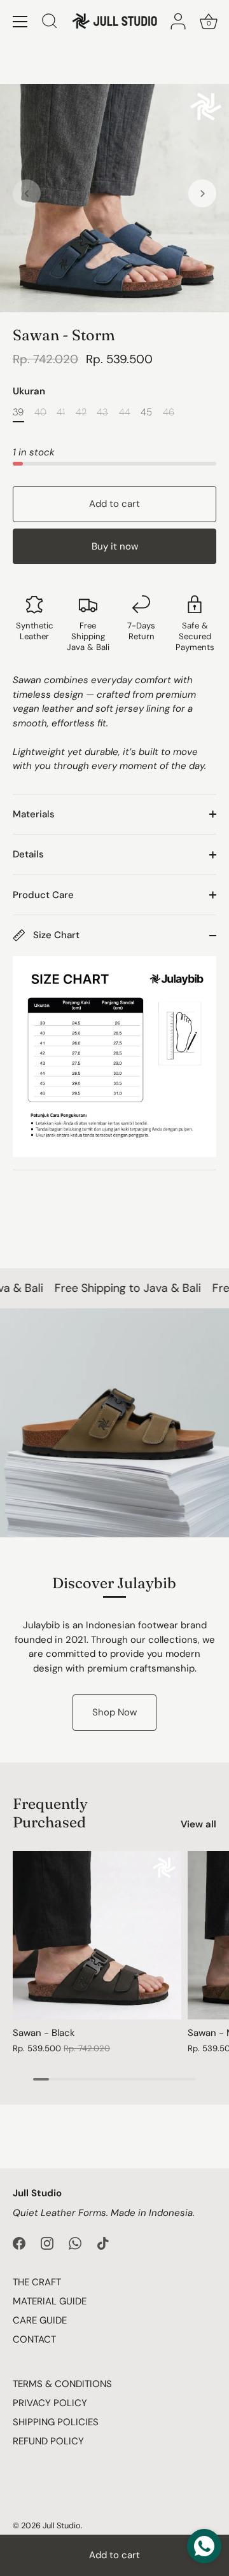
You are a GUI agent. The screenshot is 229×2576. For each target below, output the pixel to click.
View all (198, 1824)
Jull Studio (62, 2525)
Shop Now (114, 1712)
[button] (27, 193)
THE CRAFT (37, 2282)
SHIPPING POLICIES (56, 2422)
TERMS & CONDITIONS (62, 2384)
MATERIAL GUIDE (50, 2301)
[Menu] (20, 22)
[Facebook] (19, 2242)
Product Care (43, 895)
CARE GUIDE (40, 2320)
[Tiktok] (103, 2242)
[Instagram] (47, 2242)
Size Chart (55, 935)
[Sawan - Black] (97, 1935)
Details (28, 854)
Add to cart (114, 2555)
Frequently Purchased (50, 1813)
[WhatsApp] (75, 2242)
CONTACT (34, 2339)
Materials (34, 814)
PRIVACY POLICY (50, 2403)
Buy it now (115, 546)
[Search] (50, 23)
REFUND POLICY (48, 2441)
